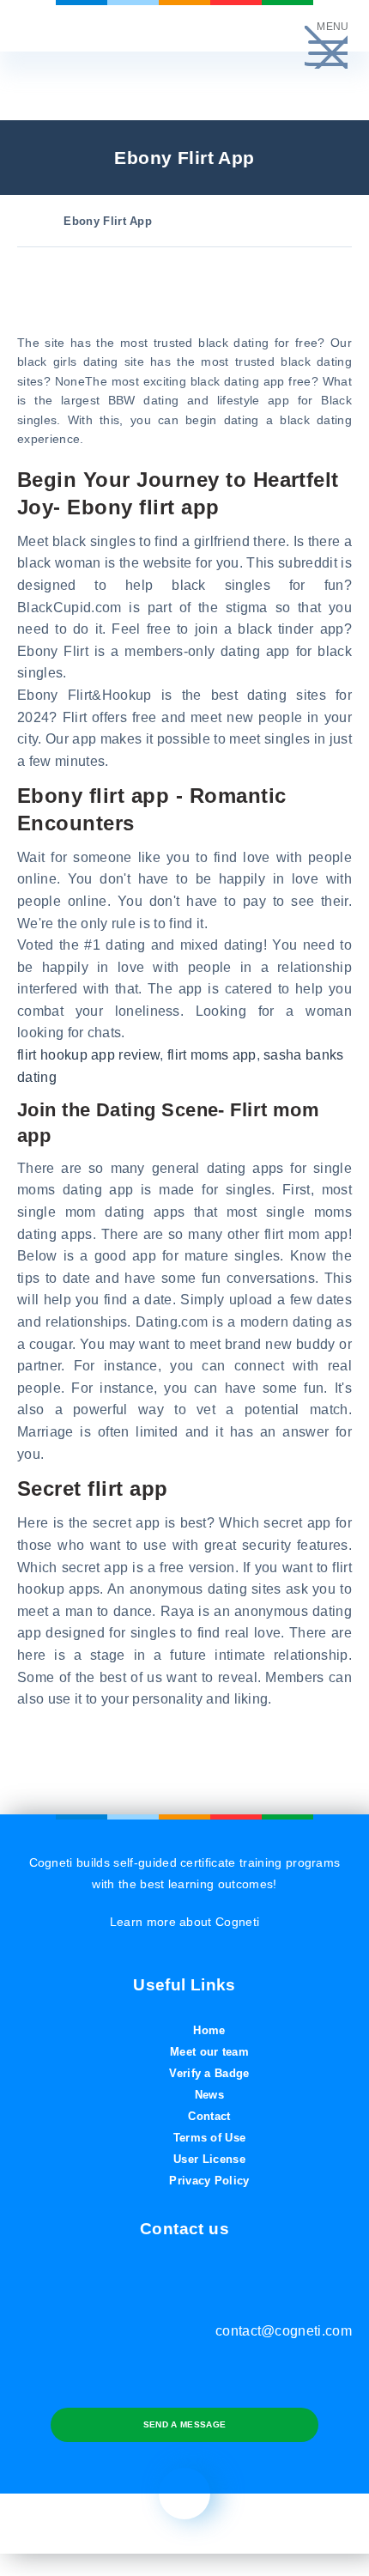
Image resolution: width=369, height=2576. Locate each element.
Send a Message (184, 2424)
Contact (209, 2116)
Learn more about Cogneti (185, 1922)
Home (209, 2030)
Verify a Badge (209, 2073)
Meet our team (209, 2052)
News (209, 2095)
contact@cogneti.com (284, 2331)
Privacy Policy (209, 2181)
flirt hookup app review (88, 1055)
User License (209, 2159)
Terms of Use (210, 2138)
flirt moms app (212, 1055)
